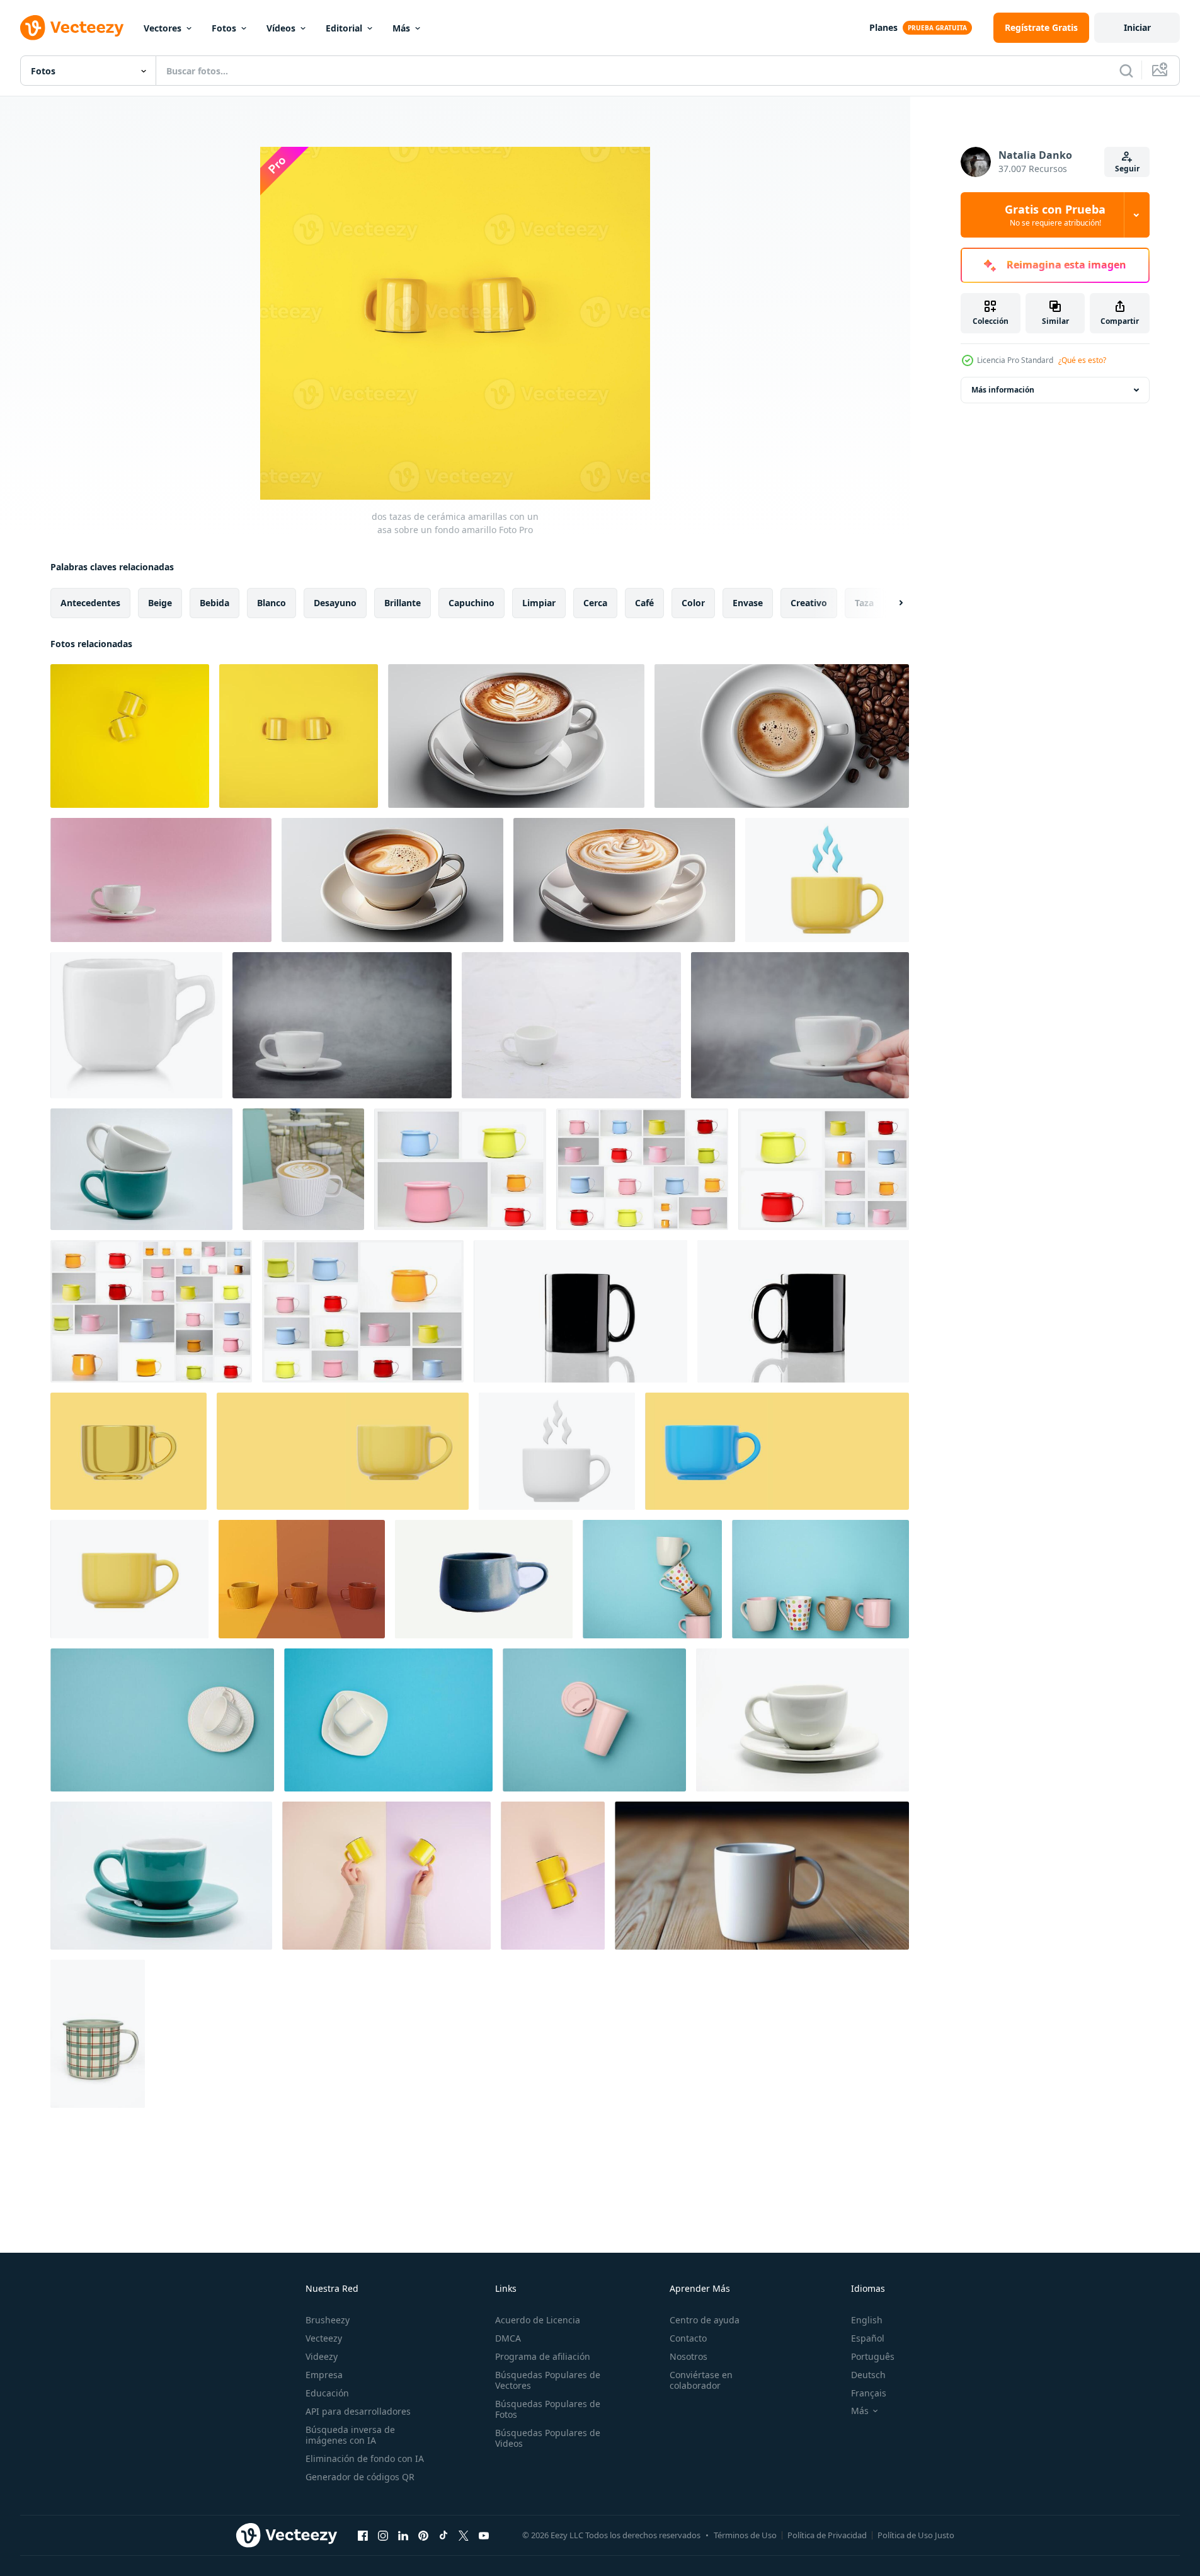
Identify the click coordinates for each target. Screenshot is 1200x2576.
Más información (1003, 390)
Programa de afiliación (543, 2356)
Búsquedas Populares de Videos (548, 2438)
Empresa (324, 2375)
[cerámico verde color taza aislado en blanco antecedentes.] (98, 2034)
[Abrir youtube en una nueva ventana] (484, 2535)
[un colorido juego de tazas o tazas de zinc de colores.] (460, 1169)
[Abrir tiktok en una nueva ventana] (443, 2535)
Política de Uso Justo (916, 2535)
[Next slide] (890, 603)
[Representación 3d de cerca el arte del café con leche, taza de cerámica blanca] (303, 1169)
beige (160, 603)
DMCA (508, 2338)
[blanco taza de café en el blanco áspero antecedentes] (571, 1025)
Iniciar (1137, 27)
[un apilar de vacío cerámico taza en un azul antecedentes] (652, 1579)
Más (401, 28)
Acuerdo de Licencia (538, 2320)
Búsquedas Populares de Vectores (548, 2380)
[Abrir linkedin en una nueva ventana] (403, 2535)
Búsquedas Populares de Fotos (548, 2409)
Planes (883, 27)
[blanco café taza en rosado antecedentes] (161, 880)
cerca (595, 603)
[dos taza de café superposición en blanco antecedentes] (141, 1169)
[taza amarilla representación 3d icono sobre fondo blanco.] (129, 1579)
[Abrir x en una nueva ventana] (464, 2535)
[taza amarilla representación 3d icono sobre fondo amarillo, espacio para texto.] (343, 1451)
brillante (403, 603)
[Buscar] (1126, 71)
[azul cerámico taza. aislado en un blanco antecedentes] (484, 1579)
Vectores (163, 28)
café (644, 603)
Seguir (1127, 169)
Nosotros (689, 2356)
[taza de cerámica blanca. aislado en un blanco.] (136, 1025)
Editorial (344, 28)
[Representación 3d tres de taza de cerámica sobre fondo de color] (302, 1579)
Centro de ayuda (705, 2320)
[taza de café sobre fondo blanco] (803, 1720)
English (867, 2320)
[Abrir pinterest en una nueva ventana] (423, 2535)
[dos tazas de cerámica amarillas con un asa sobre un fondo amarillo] (299, 736)
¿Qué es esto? (1082, 360)
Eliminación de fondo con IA (365, 2458)
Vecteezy (324, 2338)
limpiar (539, 603)
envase (748, 603)
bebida (214, 603)
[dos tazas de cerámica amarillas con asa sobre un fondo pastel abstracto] (553, 1876)
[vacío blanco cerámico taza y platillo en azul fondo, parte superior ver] (162, 1720)
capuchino (471, 603)
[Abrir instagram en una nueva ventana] (383, 2535)
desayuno (335, 603)
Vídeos (281, 28)
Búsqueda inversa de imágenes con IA (350, 2435)
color (693, 603)
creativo (809, 603)
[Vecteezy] (72, 28)
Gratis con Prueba (1055, 215)
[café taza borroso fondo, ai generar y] (762, 1876)
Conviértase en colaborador (701, 2380)
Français (869, 2393)
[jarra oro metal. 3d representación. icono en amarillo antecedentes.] (129, 1451)
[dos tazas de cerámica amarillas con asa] (130, 736)
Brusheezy (328, 2320)
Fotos (224, 28)
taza (864, 603)
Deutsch (868, 2375)
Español (868, 2338)
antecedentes (90, 603)
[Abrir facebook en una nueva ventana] (363, 2535)
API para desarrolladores (358, 2411)
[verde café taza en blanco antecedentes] (161, 1876)
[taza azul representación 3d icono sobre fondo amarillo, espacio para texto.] (777, 1451)
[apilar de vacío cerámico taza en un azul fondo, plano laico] (820, 1579)
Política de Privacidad (827, 2535)
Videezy (322, 2356)
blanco (271, 603)
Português (873, 2356)
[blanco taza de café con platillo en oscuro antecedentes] (342, 1025)
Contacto (688, 2338)
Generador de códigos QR (360, 2477)
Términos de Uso (745, 2535)
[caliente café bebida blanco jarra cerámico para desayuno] (516, 736)
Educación (327, 2393)
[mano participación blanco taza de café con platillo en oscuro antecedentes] (800, 1025)
